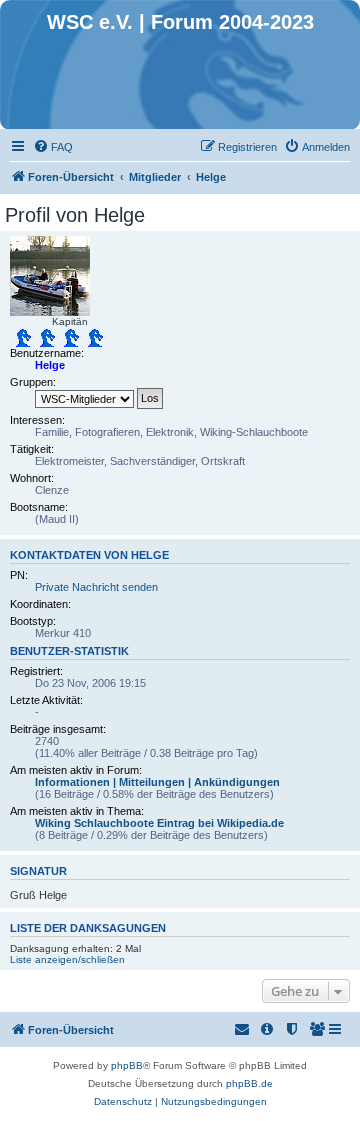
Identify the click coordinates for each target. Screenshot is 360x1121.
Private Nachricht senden (96, 587)
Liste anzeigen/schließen (67, 959)
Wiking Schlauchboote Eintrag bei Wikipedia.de (159, 823)
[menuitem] (53, 147)
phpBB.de (249, 1083)
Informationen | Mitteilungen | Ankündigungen (157, 782)
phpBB (127, 1065)
